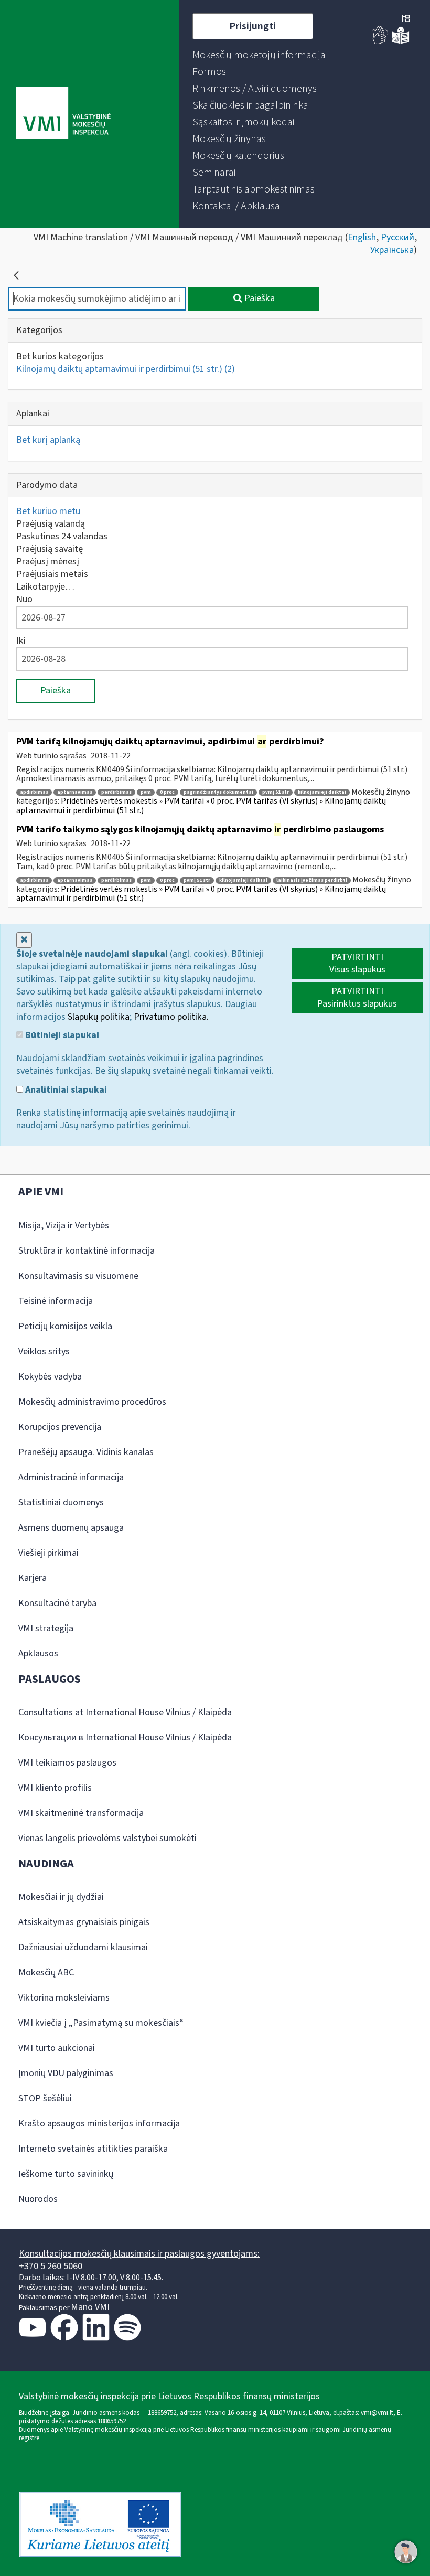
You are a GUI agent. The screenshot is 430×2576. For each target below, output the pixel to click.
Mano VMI (90, 2307)
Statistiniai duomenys (61, 1503)
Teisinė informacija (56, 1301)
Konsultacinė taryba (57, 1603)
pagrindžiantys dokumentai (218, 792)
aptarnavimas (75, 792)
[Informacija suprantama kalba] (401, 42)
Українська (392, 250)
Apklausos (38, 1654)
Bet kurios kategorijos (60, 356)
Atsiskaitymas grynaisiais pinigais (84, 1922)
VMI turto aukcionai (57, 2048)
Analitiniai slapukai (65, 1090)
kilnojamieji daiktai (322, 792)
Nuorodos (38, 2199)
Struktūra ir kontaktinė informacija (87, 1251)
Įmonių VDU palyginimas (66, 2073)
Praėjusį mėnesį (48, 562)
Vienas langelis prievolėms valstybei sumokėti (107, 1838)
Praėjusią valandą (51, 524)
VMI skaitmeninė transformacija (81, 1813)
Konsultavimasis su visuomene (78, 1276)
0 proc (167, 792)
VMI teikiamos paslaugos (67, 1763)
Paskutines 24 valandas (62, 536)
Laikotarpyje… (45, 587)
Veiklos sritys (44, 1351)
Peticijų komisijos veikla (65, 1326)
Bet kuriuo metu (48, 511)
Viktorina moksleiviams (64, 1998)
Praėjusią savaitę (50, 549)
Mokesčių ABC (46, 1973)
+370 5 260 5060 (51, 2266)
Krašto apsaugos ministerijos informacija (99, 2124)
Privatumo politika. (171, 1017)
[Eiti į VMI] (63, 114)
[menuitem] (259, 55)
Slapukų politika (99, 1017)
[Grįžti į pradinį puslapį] (16, 275)
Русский (397, 237)
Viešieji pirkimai (49, 1553)
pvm (146, 792)
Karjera (33, 1578)
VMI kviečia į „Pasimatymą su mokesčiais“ (101, 2023)
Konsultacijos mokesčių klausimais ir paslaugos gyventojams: (139, 2254)
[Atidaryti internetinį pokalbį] (406, 2552)
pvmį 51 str (276, 792)
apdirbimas (34, 792)
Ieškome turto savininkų (66, 2174)
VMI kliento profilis (55, 1788)
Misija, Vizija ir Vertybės (64, 1226)
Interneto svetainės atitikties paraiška (93, 2149)
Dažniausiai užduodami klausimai (83, 1947)
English (362, 237)
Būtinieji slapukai (61, 1035)
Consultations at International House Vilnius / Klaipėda (125, 1712)
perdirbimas (116, 792)
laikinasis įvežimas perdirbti (312, 880)
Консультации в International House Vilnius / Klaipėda (125, 1738)
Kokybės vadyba (50, 1377)
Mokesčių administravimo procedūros (92, 1402)
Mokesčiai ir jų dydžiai (61, 1897)
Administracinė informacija (71, 1477)
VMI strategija (46, 1628)
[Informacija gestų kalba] (381, 42)
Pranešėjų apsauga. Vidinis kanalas (86, 1452)
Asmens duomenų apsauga (71, 1528)
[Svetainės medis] (406, 19)
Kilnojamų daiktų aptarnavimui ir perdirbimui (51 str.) (126, 369)
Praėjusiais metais (52, 574)
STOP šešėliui (45, 2098)
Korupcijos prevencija (60, 1427)
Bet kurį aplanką (48, 440)
